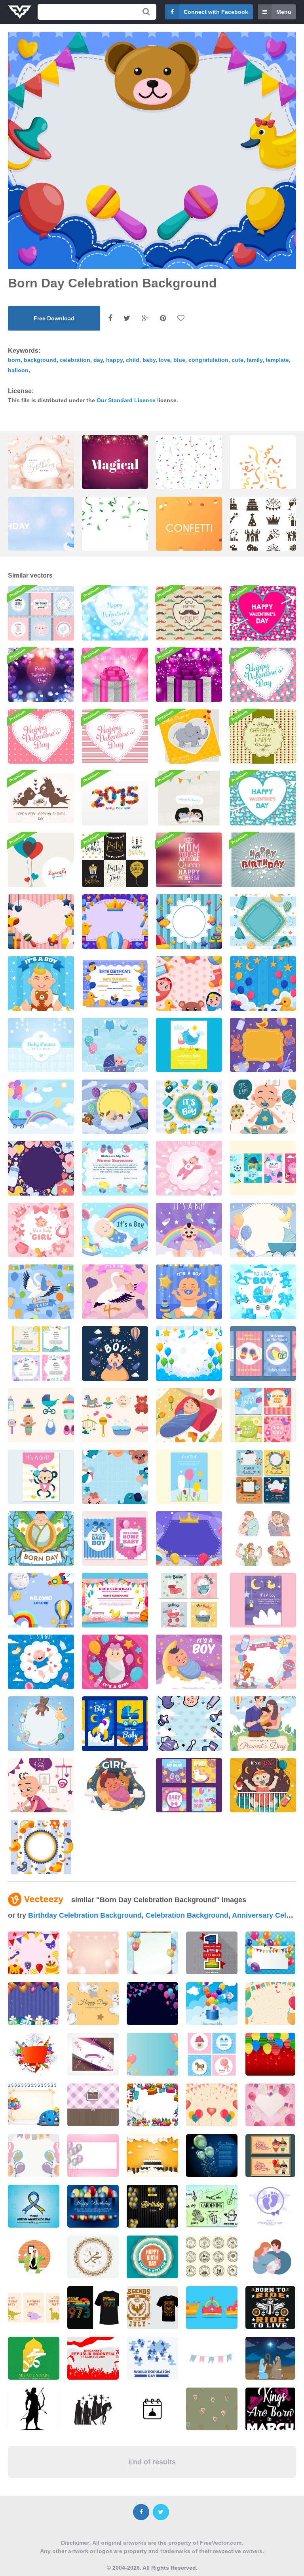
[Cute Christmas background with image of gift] (93, 2105)
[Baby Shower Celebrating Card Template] (41, 1354)
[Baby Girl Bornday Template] (263, 1785)
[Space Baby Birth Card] (263, 1600)
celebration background (187, 1915)
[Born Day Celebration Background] (41, 922)
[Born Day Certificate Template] (115, 983)
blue (179, 360)
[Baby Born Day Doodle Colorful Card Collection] (189, 1785)
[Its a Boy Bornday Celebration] (41, 1662)
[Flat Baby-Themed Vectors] (115, 1415)
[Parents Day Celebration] (263, 1724)
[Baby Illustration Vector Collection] (41, 1415)
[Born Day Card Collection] (263, 1415)
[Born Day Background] (263, 922)
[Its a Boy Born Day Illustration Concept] (41, 1292)
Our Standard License (126, 400)
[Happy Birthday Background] (263, 860)
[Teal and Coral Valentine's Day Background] (263, 798)
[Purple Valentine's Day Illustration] (189, 675)
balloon (18, 370)
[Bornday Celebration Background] (115, 922)
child (133, 360)
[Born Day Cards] (263, 1168)
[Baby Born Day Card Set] (115, 1724)
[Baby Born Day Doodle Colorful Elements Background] (41, 1168)
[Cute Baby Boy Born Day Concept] (263, 1107)
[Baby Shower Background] (41, 1045)
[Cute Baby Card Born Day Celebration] (263, 1354)
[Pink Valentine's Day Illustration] (115, 675)
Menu (284, 12)
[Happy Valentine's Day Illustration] (41, 737)
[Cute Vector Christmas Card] (263, 737)
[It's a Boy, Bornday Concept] (189, 1292)
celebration (75, 360)
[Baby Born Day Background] (189, 1354)
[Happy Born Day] (189, 1415)
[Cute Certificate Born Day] (115, 1168)
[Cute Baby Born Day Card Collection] (189, 1600)
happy (114, 360)
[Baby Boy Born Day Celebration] (189, 1230)
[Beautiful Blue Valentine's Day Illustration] (115, 613)
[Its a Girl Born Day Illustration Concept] (115, 1292)
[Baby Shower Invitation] (189, 737)
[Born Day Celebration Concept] (189, 1168)
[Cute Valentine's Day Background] (263, 675)
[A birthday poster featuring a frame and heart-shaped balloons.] (41, 471)
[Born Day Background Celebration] (189, 1538)
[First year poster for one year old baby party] (212, 1953)
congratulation (208, 360)
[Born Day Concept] (41, 983)
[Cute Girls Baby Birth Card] (189, 1477)
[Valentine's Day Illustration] (41, 798)
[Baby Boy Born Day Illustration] (115, 1354)
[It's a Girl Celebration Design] (41, 1230)
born (14, 360)
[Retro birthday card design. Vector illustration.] (152, 2257)
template (277, 360)
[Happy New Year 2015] (115, 798)
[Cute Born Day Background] (189, 1724)
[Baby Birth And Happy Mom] (189, 1045)
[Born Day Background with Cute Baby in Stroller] (115, 1045)
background (40, 360)
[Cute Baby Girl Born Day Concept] (41, 1785)
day (98, 360)
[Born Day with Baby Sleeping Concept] (189, 1662)
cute (237, 360)
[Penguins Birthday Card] (189, 798)
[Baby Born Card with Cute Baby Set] (41, 1724)
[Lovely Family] (41, 860)
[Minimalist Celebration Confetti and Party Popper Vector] (263, 471)
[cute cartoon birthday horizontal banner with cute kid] (270, 2156)
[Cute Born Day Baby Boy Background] (115, 1477)
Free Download (54, 318)
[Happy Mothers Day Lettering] (189, 860)
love (164, 360)
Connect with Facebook (216, 12)
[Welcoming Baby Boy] (41, 1600)
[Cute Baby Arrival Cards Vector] (41, 613)
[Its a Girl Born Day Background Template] (263, 1662)
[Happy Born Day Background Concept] (41, 1847)
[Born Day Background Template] (263, 1045)
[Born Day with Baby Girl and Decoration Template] (115, 1662)
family (255, 360)
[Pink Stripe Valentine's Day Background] (115, 737)
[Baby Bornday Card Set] (115, 1538)
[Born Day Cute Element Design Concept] (189, 1107)
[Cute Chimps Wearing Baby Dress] (41, 1477)
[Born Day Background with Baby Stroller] (263, 1230)
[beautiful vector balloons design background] (212, 2156)
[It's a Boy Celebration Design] (263, 1292)
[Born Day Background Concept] (263, 983)
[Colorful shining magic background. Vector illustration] (115, 468)
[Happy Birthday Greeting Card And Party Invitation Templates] (115, 860)
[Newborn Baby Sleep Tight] (115, 1785)
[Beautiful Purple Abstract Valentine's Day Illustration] (41, 675)
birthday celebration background (85, 1915)
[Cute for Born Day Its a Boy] (115, 1230)
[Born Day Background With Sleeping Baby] (115, 1107)
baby (149, 360)
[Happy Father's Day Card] (189, 613)
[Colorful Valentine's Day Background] (263, 613)
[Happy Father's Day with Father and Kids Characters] (263, 1538)
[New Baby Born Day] (41, 1538)
